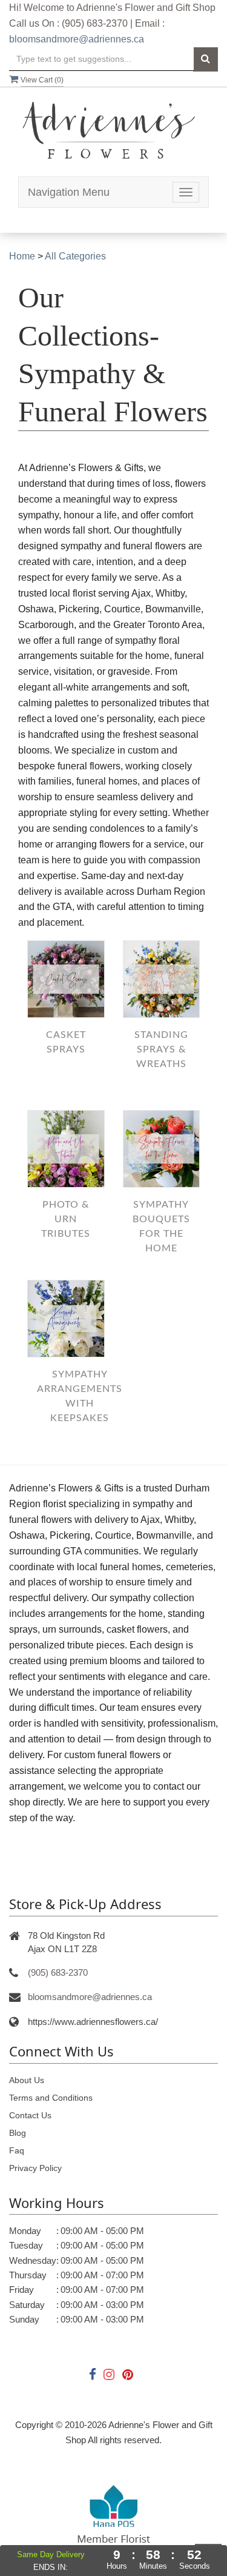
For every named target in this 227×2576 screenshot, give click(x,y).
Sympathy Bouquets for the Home (161, 1226)
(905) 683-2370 (58, 1972)
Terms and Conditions (51, 2098)
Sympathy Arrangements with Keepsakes (80, 1396)
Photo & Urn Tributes (66, 1219)
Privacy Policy (35, 2168)
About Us (27, 2080)
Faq (17, 2150)
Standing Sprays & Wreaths (161, 1049)
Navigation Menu (69, 192)
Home (22, 256)
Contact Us (30, 2115)
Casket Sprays (66, 1042)
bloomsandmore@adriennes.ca (77, 39)
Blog (18, 2133)
